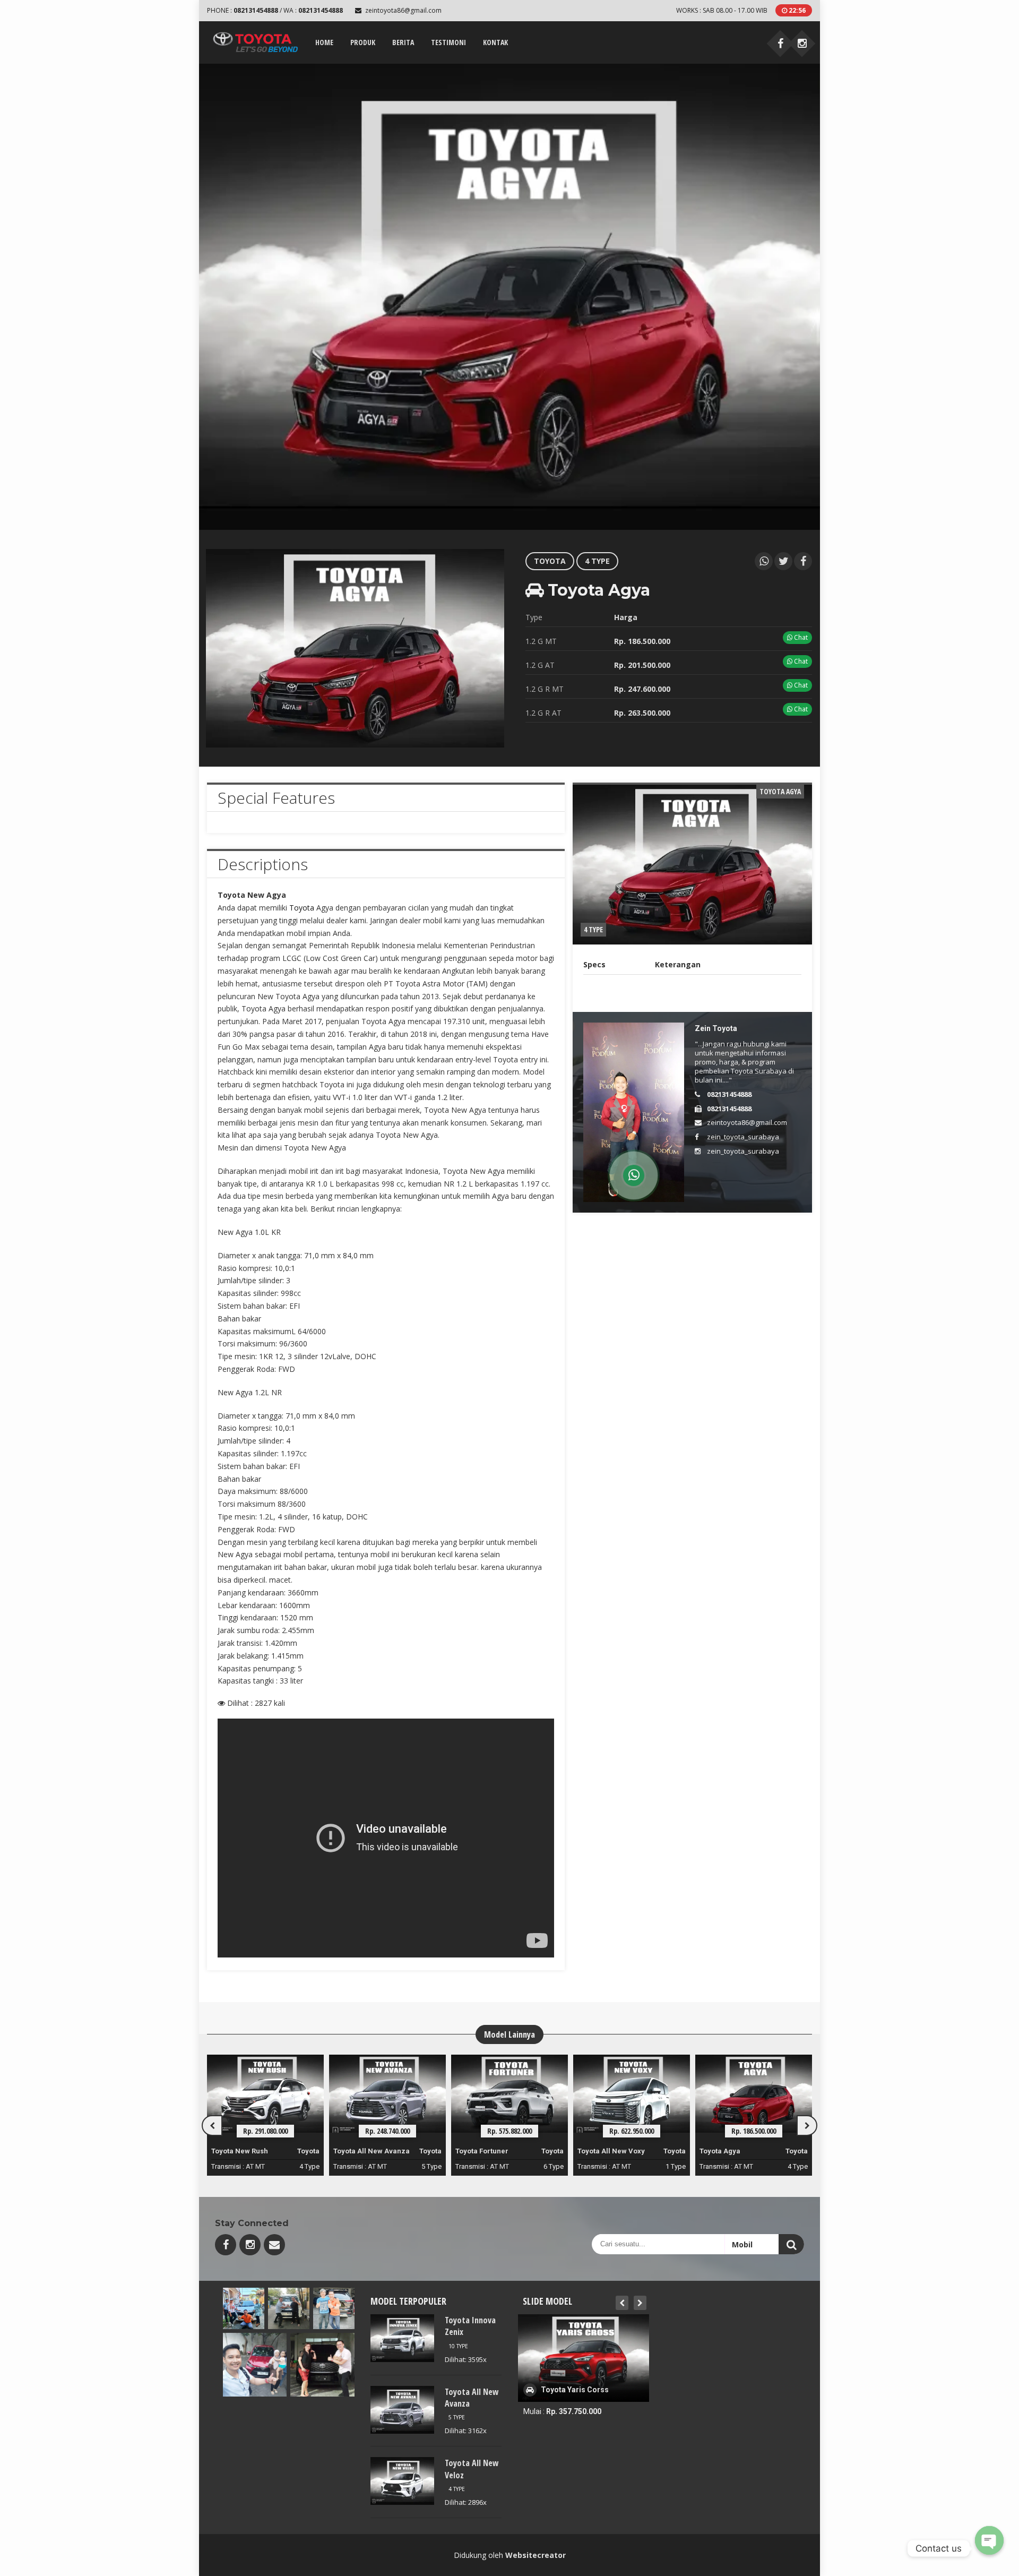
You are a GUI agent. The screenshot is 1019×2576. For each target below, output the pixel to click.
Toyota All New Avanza (249, 2151)
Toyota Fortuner (360, 2151)
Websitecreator (536, 2555)
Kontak (495, 42)
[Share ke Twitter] (783, 561)
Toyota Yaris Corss (731, 2151)
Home (324, 42)
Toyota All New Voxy (489, 2151)
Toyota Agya (598, 2151)
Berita (403, 42)
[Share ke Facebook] (803, 561)
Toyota (550, 561)
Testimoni (448, 42)
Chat (800, 637)
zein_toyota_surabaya (743, 1137)
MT (260, 2166)
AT (250, 2166)
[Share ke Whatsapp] (764, 561)
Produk (363, 42)
